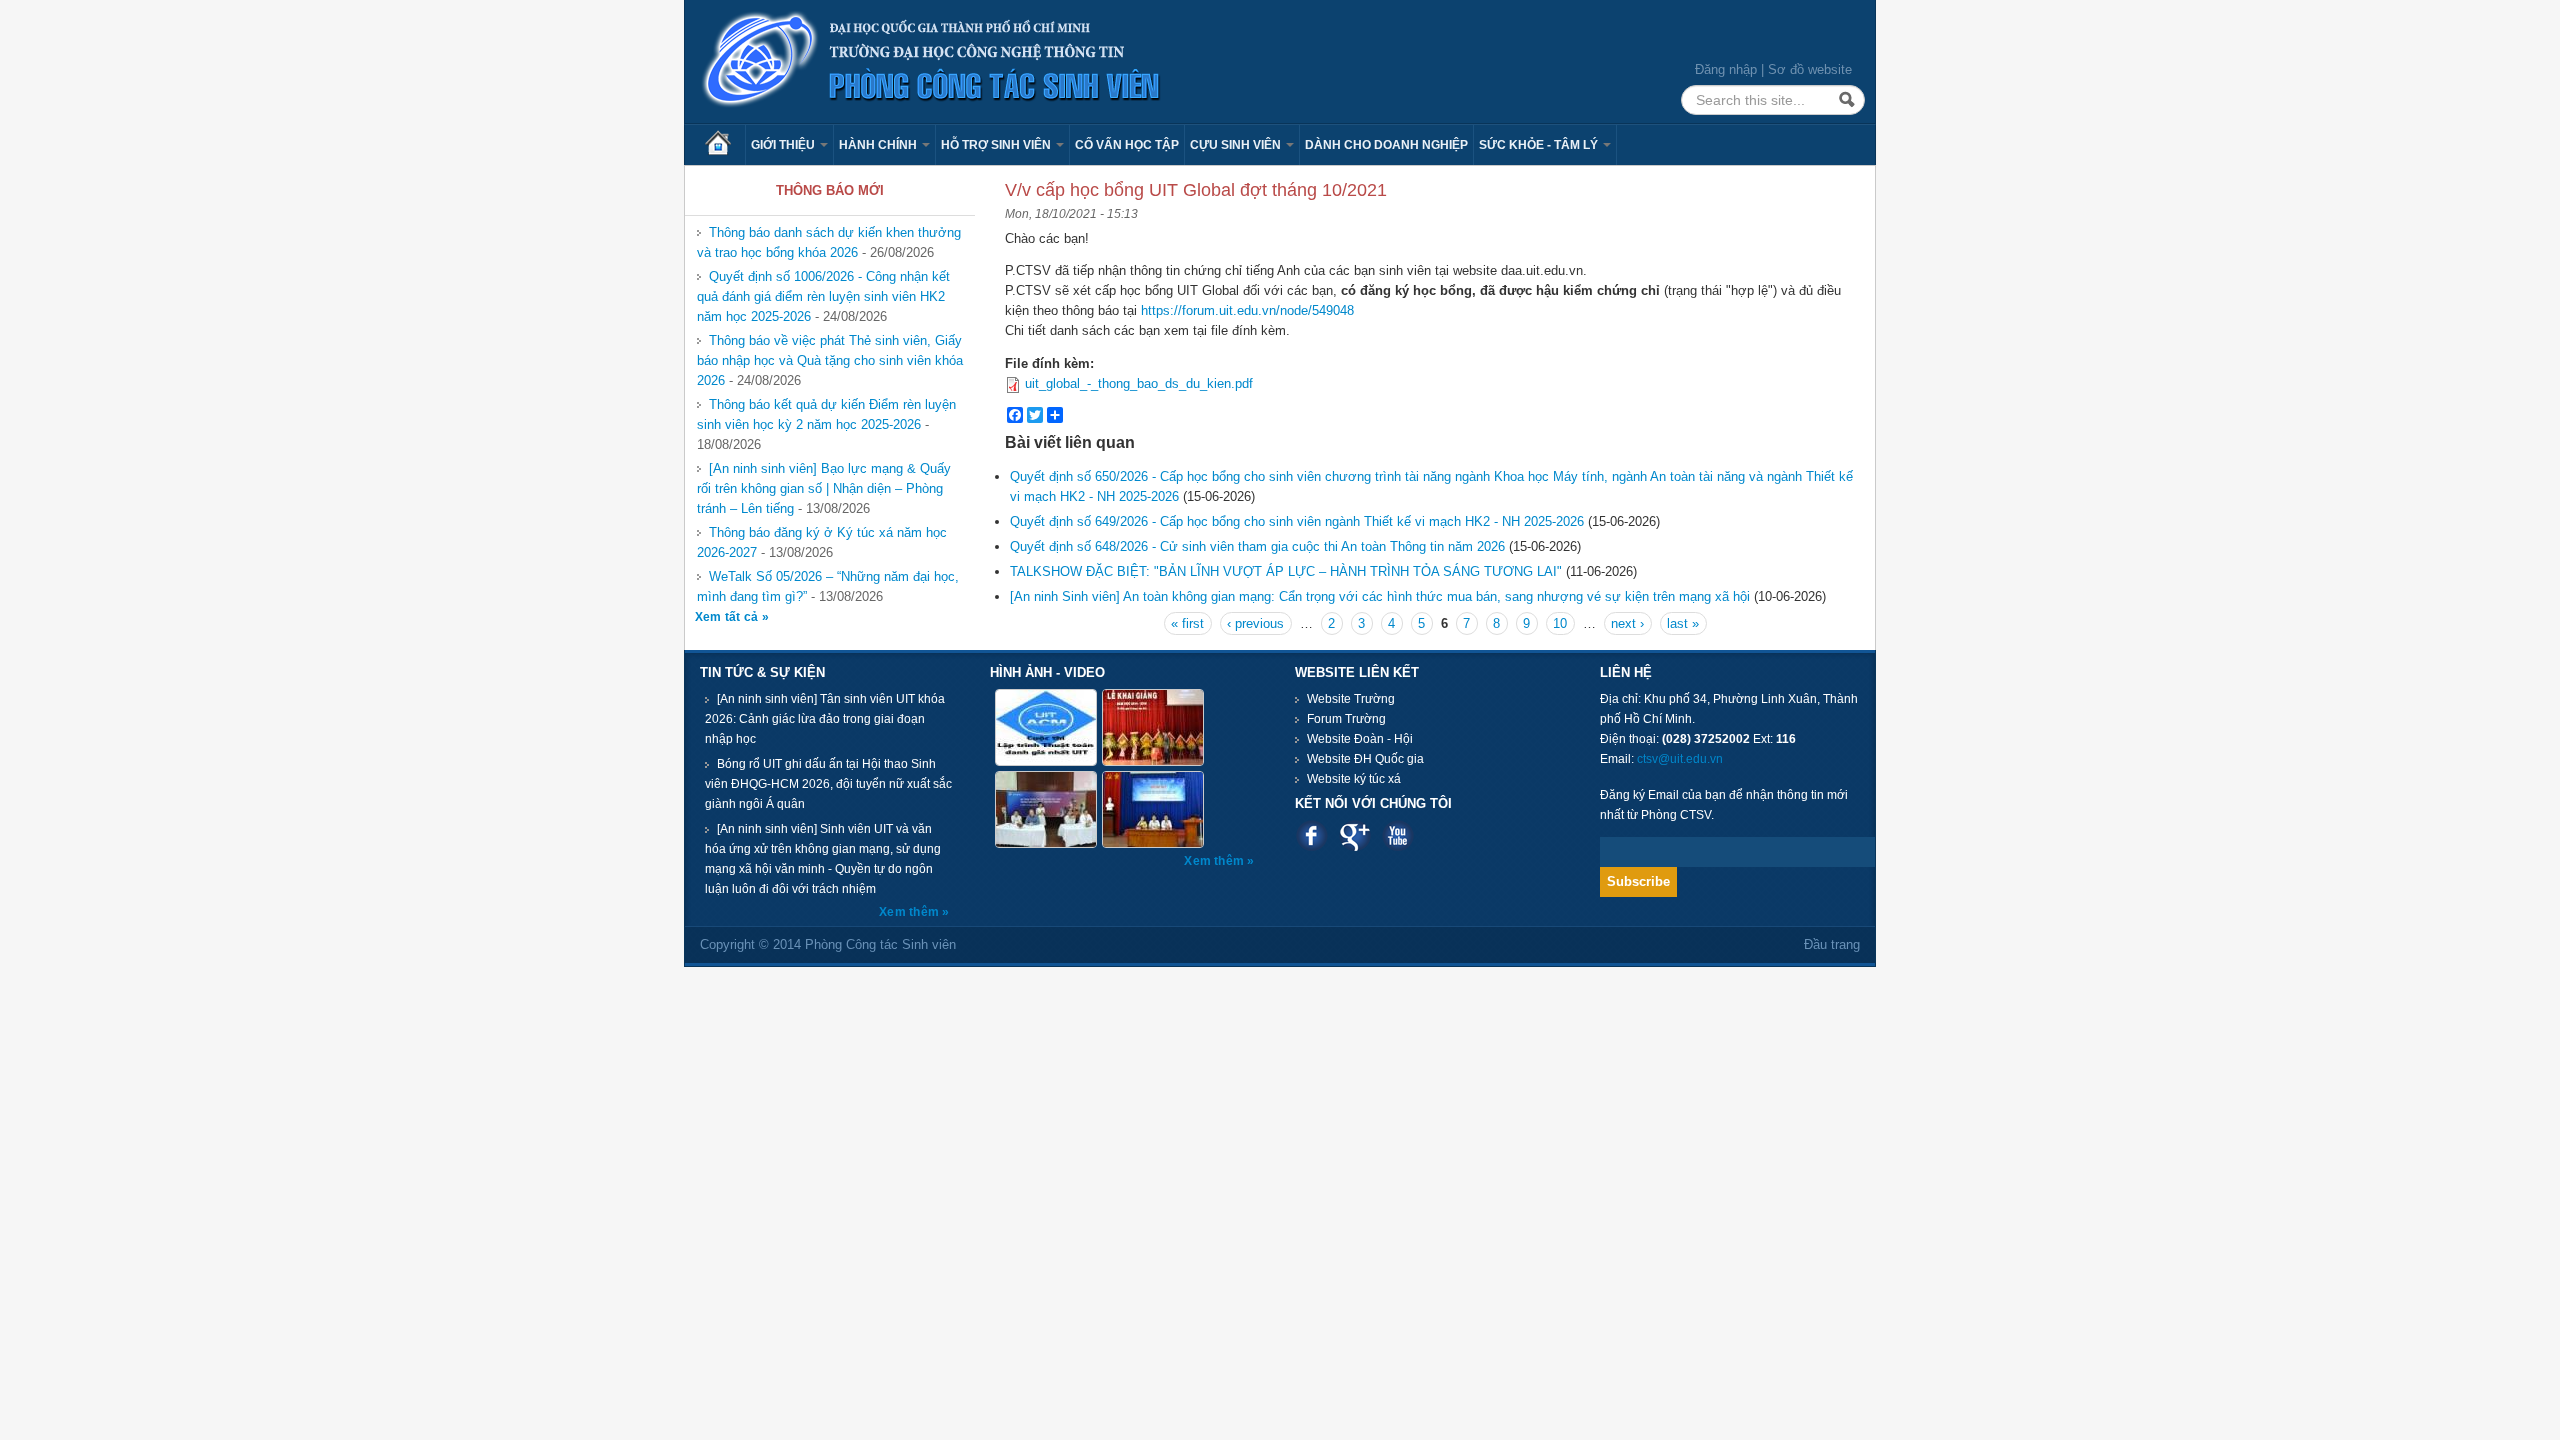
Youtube (1397, 835)
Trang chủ (725, 145)
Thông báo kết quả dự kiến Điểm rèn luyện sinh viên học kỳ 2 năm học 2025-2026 (826, 414)
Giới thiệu (784, 145)
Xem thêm (910, 912)
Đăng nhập (1726, 69)
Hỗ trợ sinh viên (997, 145)
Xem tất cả (728, 617)
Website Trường (1351, 699)
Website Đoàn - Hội (1360, 739)
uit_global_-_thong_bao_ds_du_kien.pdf (1139, 383)
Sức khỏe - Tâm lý (1540, 145)
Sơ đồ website (1810, 69)
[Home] (932, 60)
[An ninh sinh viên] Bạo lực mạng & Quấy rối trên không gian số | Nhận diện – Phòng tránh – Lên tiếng (824, 488)
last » (1683, 623)
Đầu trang (1832, 944)
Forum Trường (1346, 719)
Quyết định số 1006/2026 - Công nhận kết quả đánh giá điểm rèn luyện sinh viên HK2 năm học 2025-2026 (823, 296)
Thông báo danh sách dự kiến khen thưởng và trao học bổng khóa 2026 (829, 242)
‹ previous (1255, 623)
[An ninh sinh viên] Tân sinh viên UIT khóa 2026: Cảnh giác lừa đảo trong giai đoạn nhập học (825, 719)
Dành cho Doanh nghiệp (1386, 145)
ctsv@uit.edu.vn (1680, 759)
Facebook (1311, 835)
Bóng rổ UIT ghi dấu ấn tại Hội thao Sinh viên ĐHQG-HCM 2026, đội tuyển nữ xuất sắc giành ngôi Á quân (828, 784)
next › (1627, 623)
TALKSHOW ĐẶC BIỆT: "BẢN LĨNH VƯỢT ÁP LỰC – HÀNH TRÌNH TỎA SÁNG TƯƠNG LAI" (1286, 571)
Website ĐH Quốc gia (1365, 759)
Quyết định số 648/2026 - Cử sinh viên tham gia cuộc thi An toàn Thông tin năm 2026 (1257, 546)
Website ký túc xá (1354, 779)
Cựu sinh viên (1237, 145)
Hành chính (879, 145)
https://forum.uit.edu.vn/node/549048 (1247, 310)
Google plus (1354, 835)
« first (1187, 623)
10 (1560, 623)
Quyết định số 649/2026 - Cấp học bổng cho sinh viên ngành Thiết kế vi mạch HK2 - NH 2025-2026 (1297, 521)
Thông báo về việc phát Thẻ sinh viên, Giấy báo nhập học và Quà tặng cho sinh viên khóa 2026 (830, 360)
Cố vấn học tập (1127, 145)
